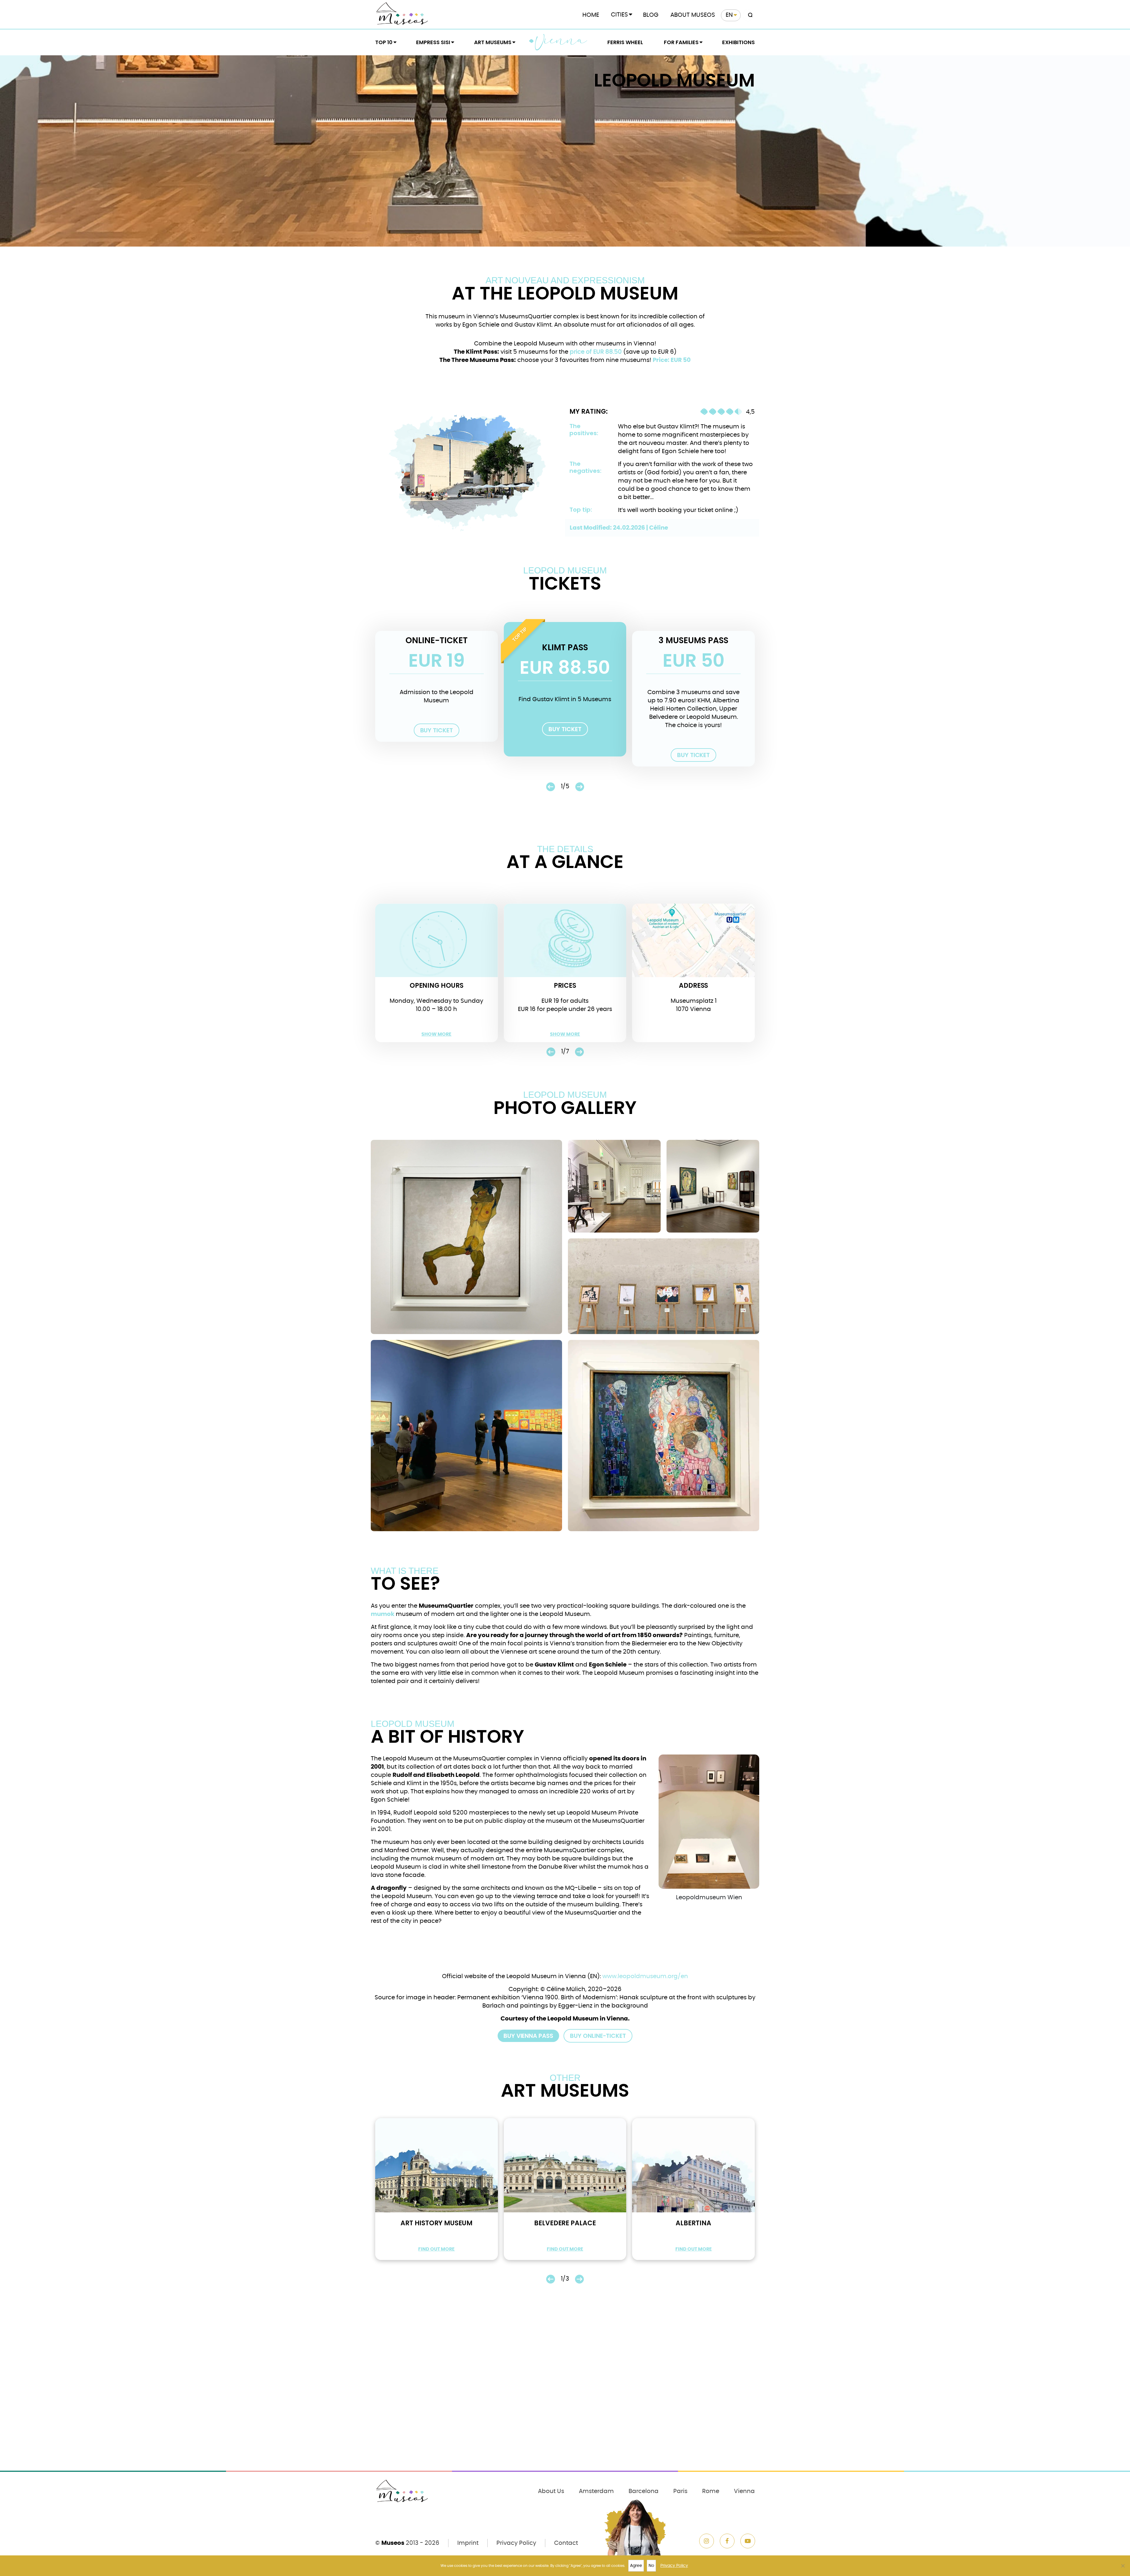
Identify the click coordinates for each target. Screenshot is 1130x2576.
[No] (1123, 2566)
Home (591, 15)
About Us (551, 2491)
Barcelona (644, 2491)
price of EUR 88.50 (596, 352)
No (651, 2566)
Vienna (561, 42)
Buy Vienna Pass (528, 2036)
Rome (711, 2491)
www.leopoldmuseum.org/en (645, 1976)
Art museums (493, 42)
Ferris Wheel (625, 42)
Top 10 (384, 42)
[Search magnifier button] (749, 15)
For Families (681, 42)
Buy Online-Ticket (598, 2036)
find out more (436, 2249)
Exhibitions (738, 42)
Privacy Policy (516, 2543)
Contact (566, 2543)
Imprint (468, 2543)
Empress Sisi (433, 42)
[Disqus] (565, 2390)
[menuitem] (731, 15)
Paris (680, 2491)
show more (436, 1034)
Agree (636, 2566)
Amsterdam (596, 2491)
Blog (651, 15)
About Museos (693, 15)
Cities (619, 15)
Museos (393, 2543)
